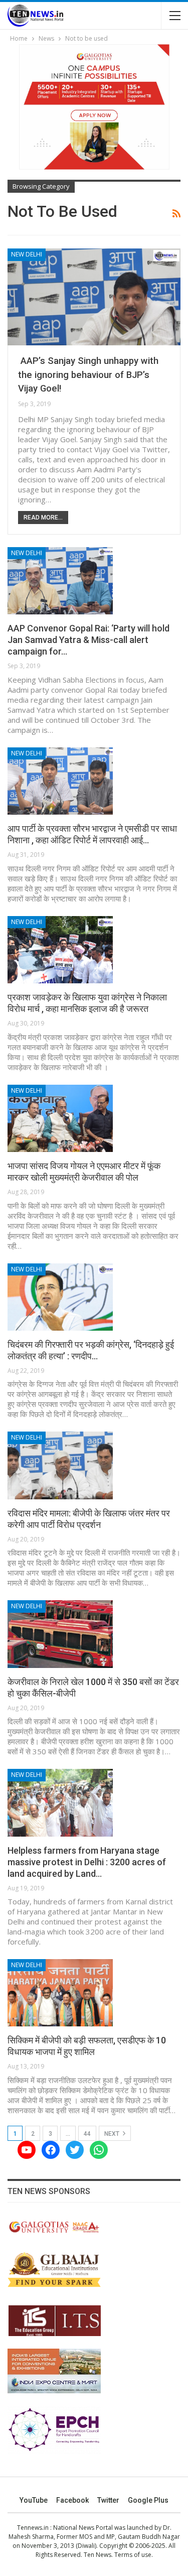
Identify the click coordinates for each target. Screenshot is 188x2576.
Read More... (43, 518)
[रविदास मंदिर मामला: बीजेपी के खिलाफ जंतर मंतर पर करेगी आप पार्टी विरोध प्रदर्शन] (60, 1465)
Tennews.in (33, 2528)
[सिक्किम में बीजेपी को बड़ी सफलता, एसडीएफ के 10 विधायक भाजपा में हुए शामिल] (60, 1993)
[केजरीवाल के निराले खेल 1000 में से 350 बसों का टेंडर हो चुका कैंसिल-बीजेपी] (60, 1634)
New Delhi (27, 254)
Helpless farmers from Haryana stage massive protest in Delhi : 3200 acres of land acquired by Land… (87, 1862)
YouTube (34, 2500)
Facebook (72, 2500)
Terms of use (133, 2555)
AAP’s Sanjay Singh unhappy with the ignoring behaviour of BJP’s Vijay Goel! (88, 375)
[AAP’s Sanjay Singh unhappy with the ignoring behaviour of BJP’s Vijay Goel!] (94, 297)
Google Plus (148, 2500)
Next (113, 2134)
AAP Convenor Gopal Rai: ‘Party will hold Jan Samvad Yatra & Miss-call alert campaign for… (88, 640)
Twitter (108, 2500)
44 (87, 2134)
